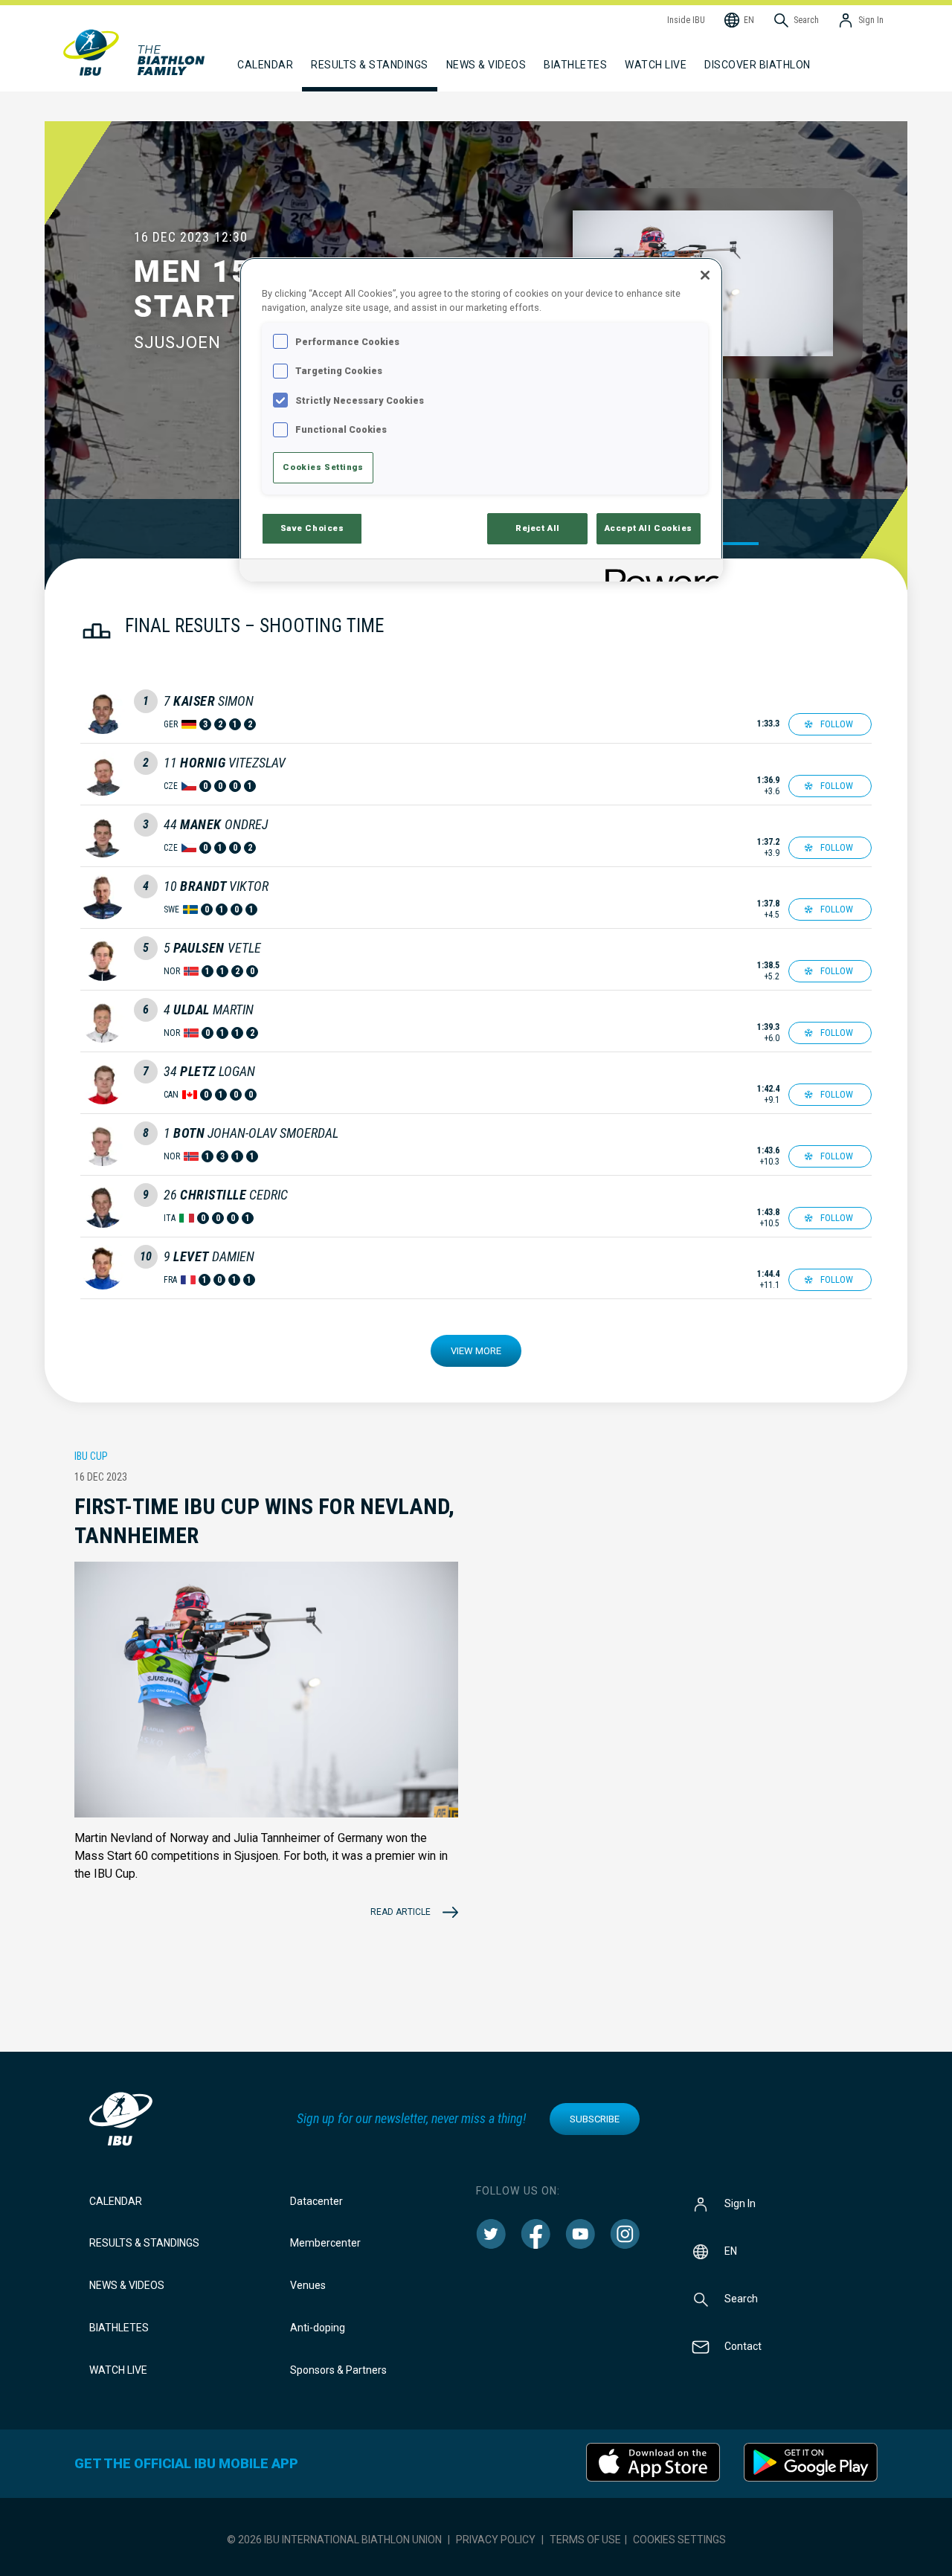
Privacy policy (496, 2540)
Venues (308, 2285)
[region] (481, 419)
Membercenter (325, 2243)
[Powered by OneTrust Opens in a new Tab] (659, 572)
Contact (743, 2345)
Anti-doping (318, 2328)
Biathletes (119, 2328)
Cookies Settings (679, 2540)
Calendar (116, 2201)
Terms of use (585, 2540)
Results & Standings (144, 2243)
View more (476, 1351)
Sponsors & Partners (338, 2370)
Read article (401, 1912)
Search (741, 2298)
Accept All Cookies (649, 528)
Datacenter (316, 2201)
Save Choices (312, 528)
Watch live (656, 65)
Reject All (538, 528)
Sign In (740, 2203)
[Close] (705, 275)
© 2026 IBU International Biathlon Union (334, 2540)
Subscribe (595, 2119)
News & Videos (127, 2285)
